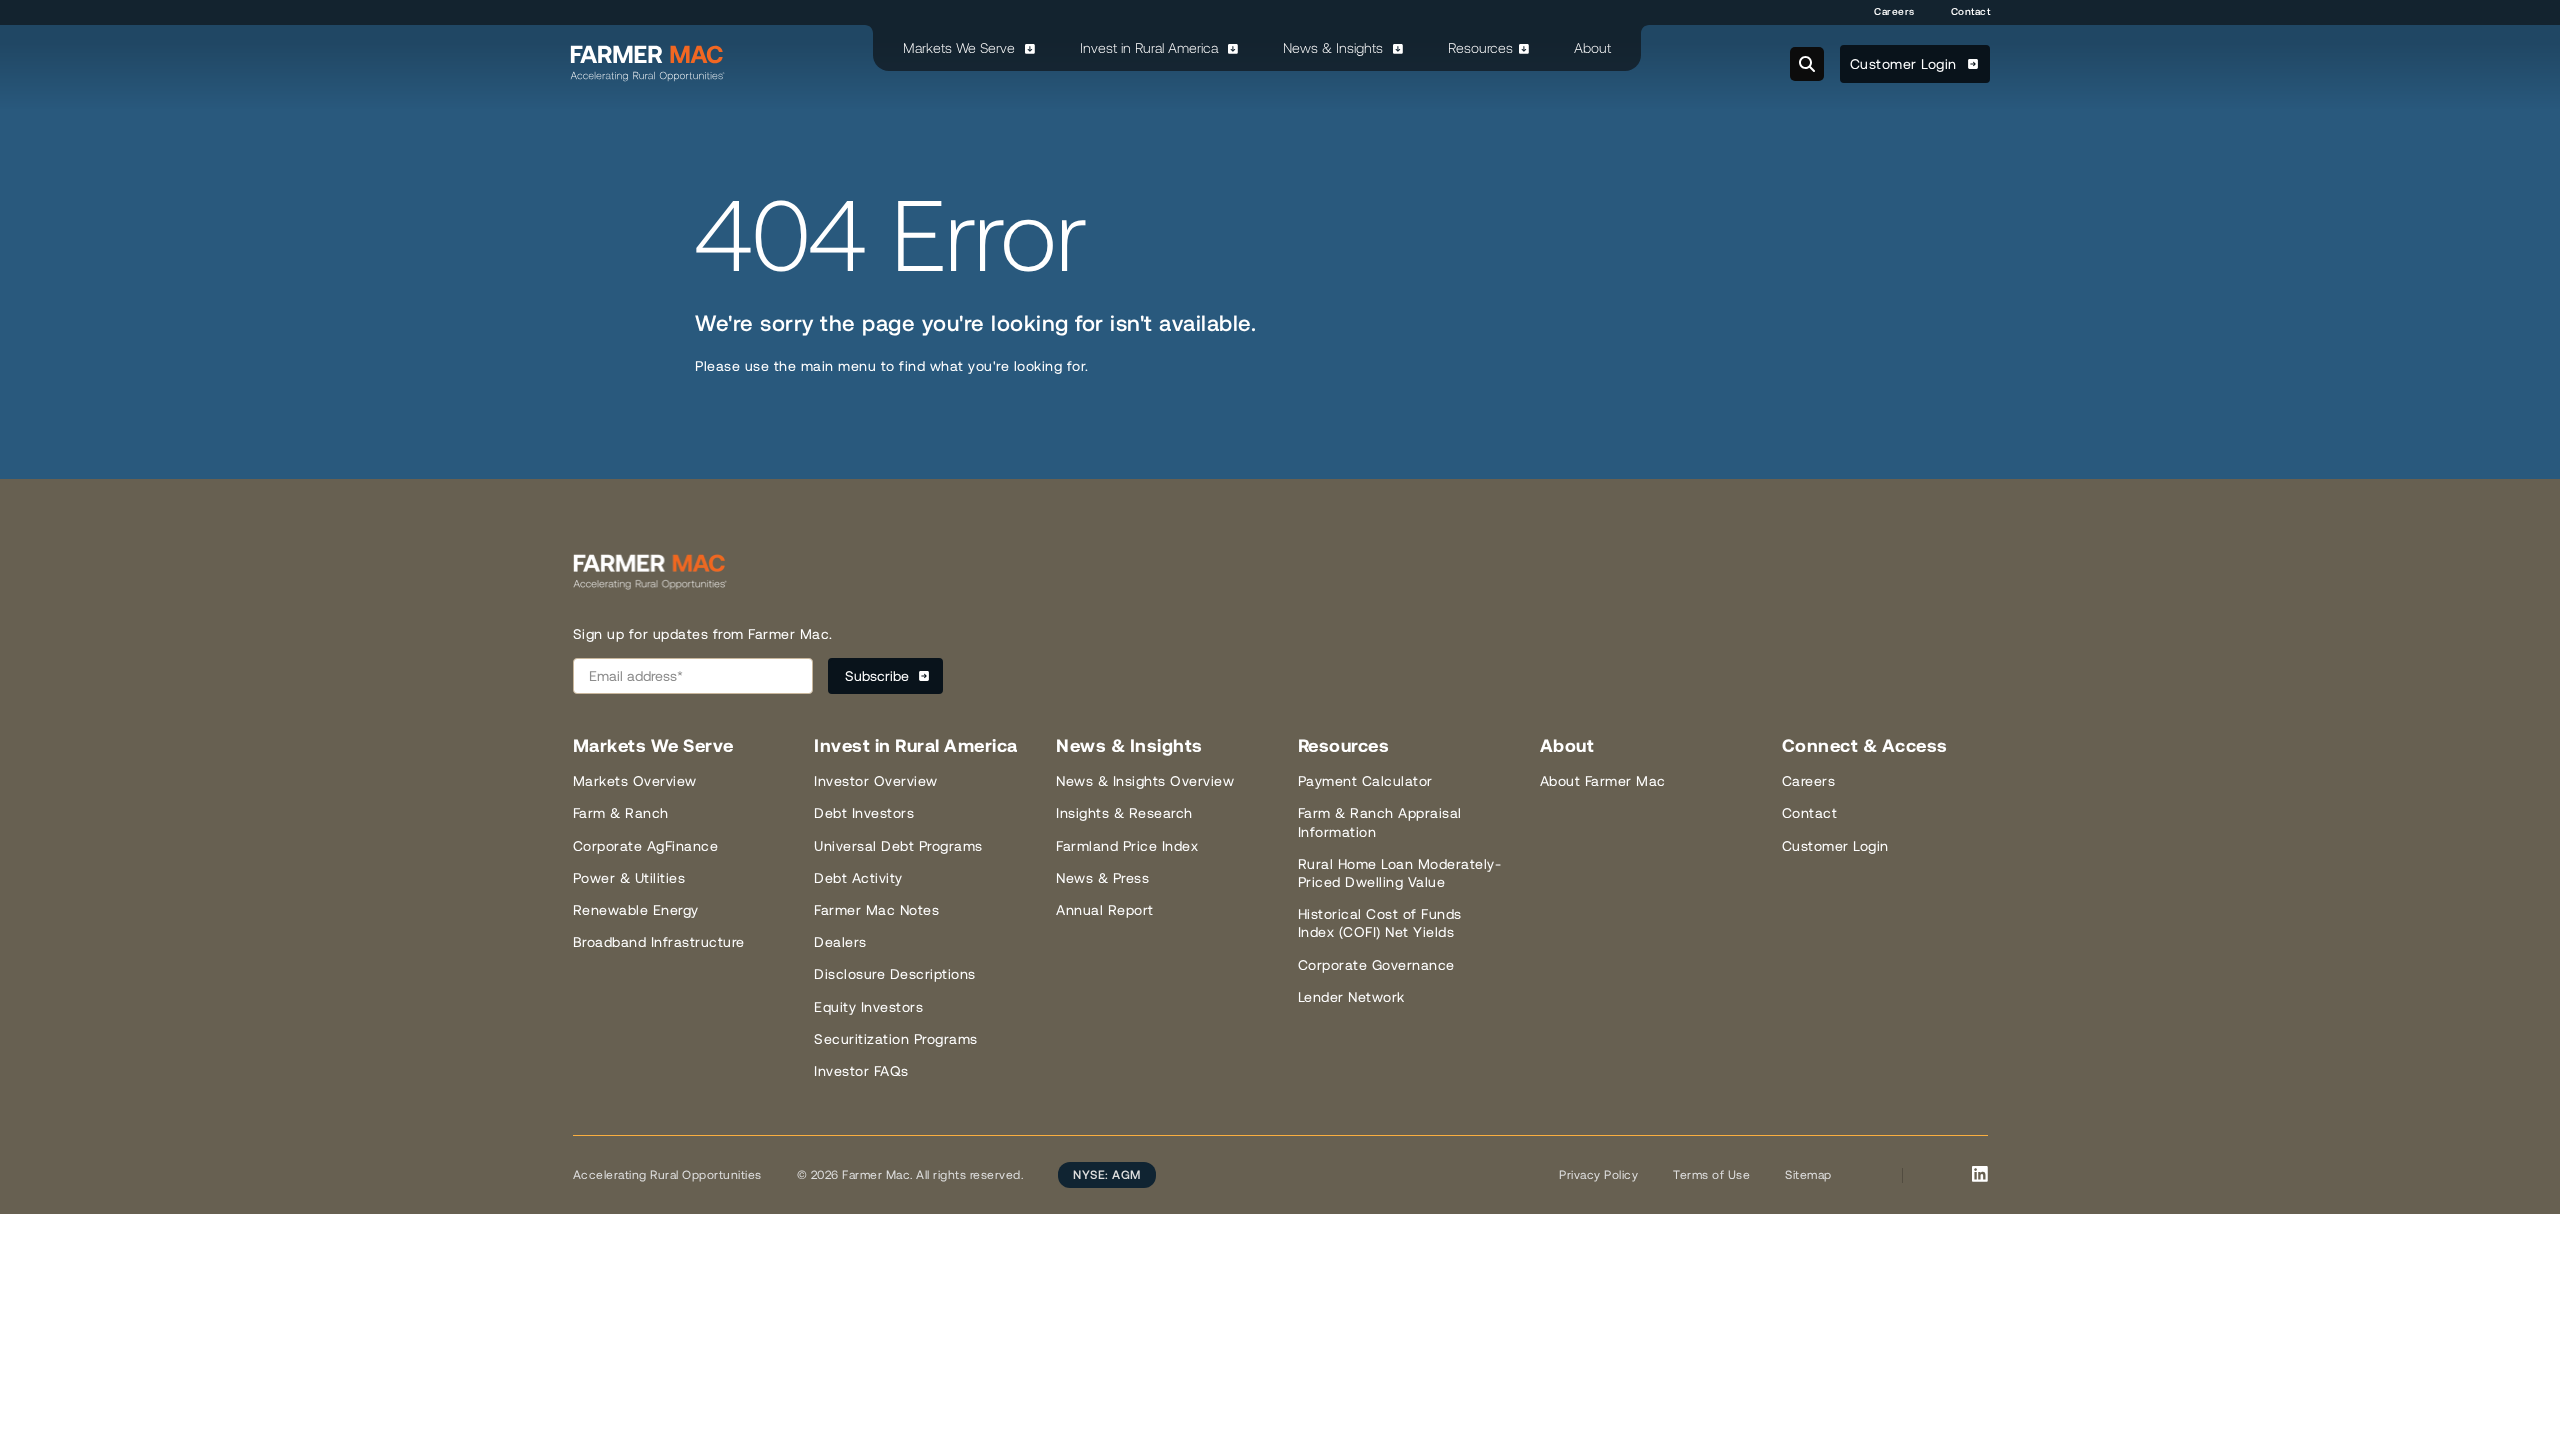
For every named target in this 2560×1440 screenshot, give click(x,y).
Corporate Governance (1376, 965)
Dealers (840, 942)
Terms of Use (1711, 1175)
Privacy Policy (1598, 1175)
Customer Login (1906, 64)
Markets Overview (635, 781)
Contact (1971, 11)
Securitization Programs (896, 1039)
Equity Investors (868, 1007)
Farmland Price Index (1127, 846)
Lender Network (1351, 997)
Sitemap (1808, 1175)
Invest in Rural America (1151, 48)
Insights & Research (1124, 813)
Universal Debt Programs (898, 846)
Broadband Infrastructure (659, 942)
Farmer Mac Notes (876, 910)
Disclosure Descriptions (895, 974)
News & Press (1102, 878)
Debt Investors (864, 813)
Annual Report (1105, 910)
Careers (1894, 11)
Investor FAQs (861, 1071)
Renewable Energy (636, 910)
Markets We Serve (961, 48)
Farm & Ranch (621, 813)
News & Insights (1335, 48)
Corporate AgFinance (646, 846)
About (1592, 48)
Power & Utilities (629, 878)
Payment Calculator (1365, 781)
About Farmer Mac (1603, 781)
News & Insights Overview (1145, 781)
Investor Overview (876, 781)
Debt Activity (858, 878)
